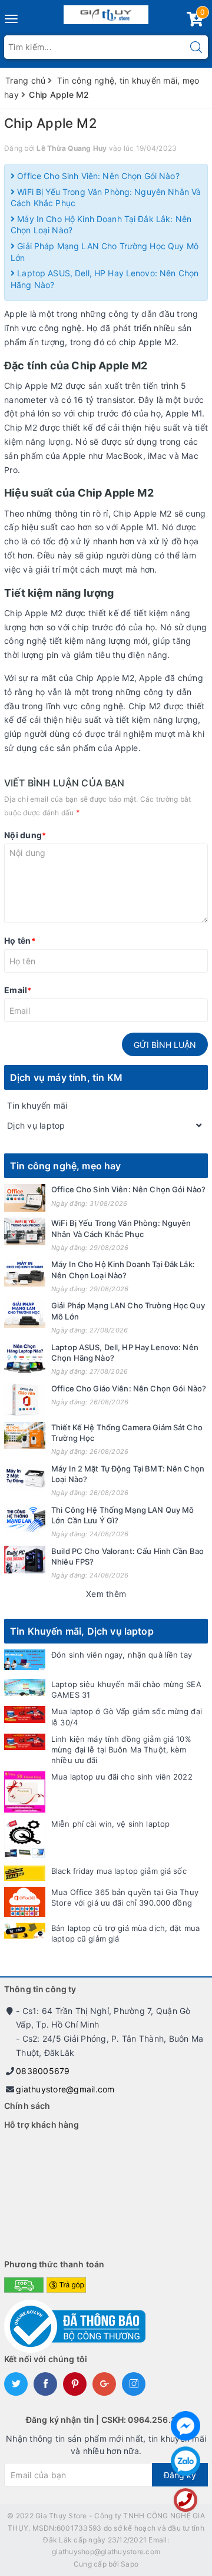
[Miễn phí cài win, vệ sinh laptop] (25, 1839)
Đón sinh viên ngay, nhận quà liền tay (122, 1655)
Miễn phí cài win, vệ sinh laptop (110, 1824)
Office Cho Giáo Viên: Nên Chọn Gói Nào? (129, 1388)
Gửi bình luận (165, 1045)
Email (18, 990)
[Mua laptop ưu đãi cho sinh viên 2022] (25, 1792)
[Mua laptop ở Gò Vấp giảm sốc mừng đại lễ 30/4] (25, 1714)
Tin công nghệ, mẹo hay (66, 1166)
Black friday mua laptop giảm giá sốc (119, 1871)
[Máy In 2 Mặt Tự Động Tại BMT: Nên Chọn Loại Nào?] (25, 1477)
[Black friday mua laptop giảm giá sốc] (25, 1874)
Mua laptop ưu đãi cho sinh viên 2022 (122, 1777)
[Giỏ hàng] (195, 22)
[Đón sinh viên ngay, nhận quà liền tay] (25, 1660)
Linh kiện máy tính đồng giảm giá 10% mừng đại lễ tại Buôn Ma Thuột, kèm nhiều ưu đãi (121, 1750)
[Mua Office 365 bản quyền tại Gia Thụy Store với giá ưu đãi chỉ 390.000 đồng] (25, 1902)
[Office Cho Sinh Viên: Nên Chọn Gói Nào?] (25, 1198)
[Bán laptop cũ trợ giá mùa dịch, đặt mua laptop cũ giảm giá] (25, 1931)
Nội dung (25, 835)
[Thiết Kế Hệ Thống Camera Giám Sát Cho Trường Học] (25, 1436)
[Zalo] (185, 2461)
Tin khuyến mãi (37, 1105)
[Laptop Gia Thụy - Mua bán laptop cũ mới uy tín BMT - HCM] (106, 12)
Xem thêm (106, 1594)
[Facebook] (185, 2426)
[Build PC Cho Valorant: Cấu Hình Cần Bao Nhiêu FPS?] (25, 1560)
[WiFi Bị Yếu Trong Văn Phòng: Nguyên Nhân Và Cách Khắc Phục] (25, 1231)
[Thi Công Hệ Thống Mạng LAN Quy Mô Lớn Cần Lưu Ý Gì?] (25, 1518)
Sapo (130, 2564)
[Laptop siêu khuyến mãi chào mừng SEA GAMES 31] (25, 1687)
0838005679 (43, 2071)
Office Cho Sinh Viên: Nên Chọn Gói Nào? (97, 176)
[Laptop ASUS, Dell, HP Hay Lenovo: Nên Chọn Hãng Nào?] (25, 1358)
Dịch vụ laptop (36, 1125)
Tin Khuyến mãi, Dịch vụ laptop (82, 1631)
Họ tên (20, 940)
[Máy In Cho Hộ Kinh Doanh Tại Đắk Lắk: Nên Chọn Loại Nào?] (25, 1273)
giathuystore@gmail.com (65, 2089)
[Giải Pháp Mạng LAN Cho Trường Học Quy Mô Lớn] (25, 1314)
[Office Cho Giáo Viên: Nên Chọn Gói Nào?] (25, 1400)
